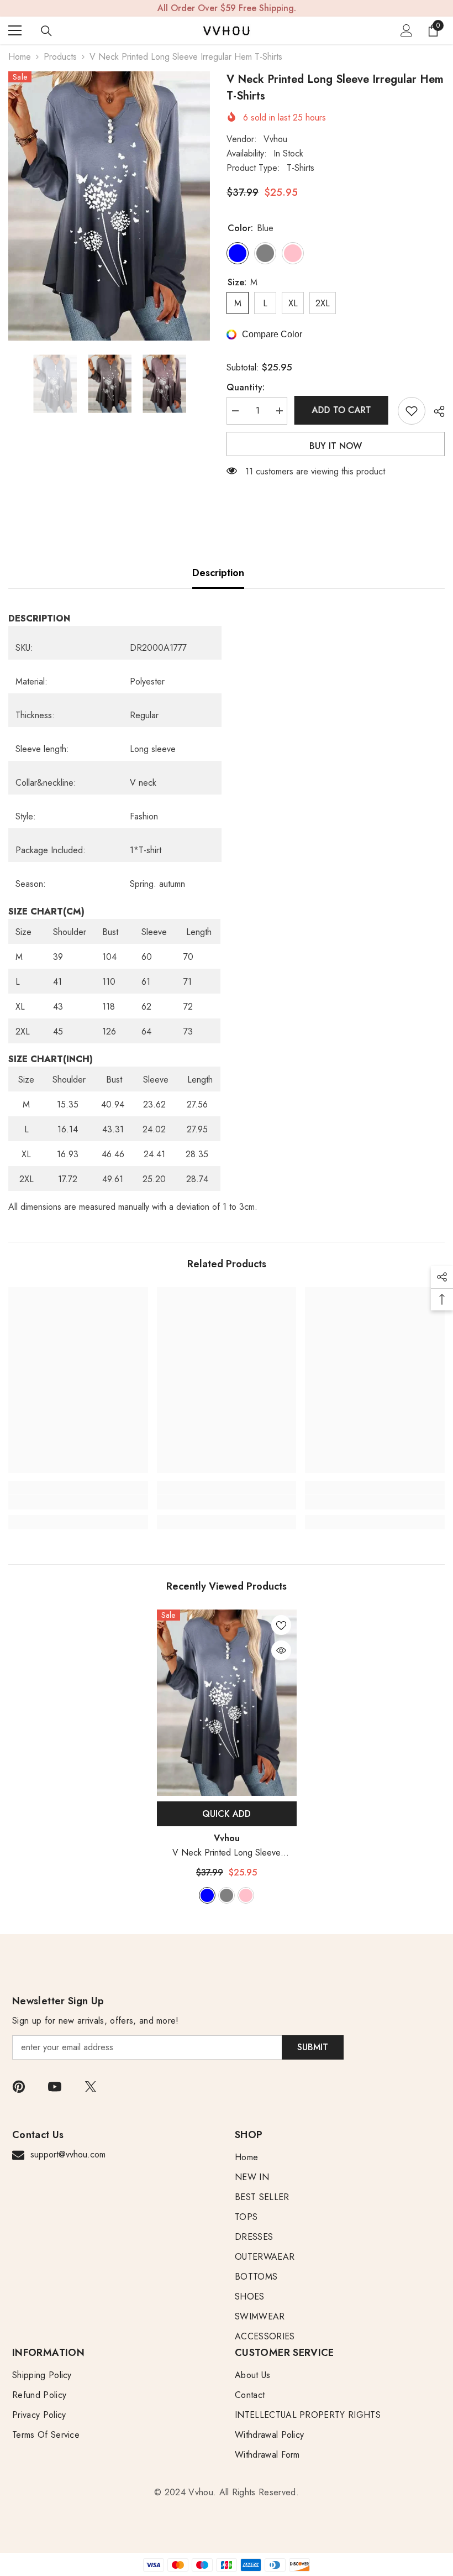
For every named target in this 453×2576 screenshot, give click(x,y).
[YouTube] (55, 2087)
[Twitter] (91, 2087)
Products (60, 57)
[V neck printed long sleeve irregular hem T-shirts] (227, 1703)
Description (218, 573)
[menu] (15, 30)
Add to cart (343, 410)
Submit (313, 2047)
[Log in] (407, 30)
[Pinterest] (19, 2087)
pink (246, 1895)
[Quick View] (281, 1650)
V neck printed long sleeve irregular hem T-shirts (227, 1853)
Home (20, 57)
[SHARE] (435, 411)
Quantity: (246, 387)
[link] (78, 1502)
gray (227, 1895)
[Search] (46, 31)
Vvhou (275, 139)
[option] (109, 206)
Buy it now (336, 446)
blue (207, 1895)
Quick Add (227, 1814)
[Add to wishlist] (412, 411)
